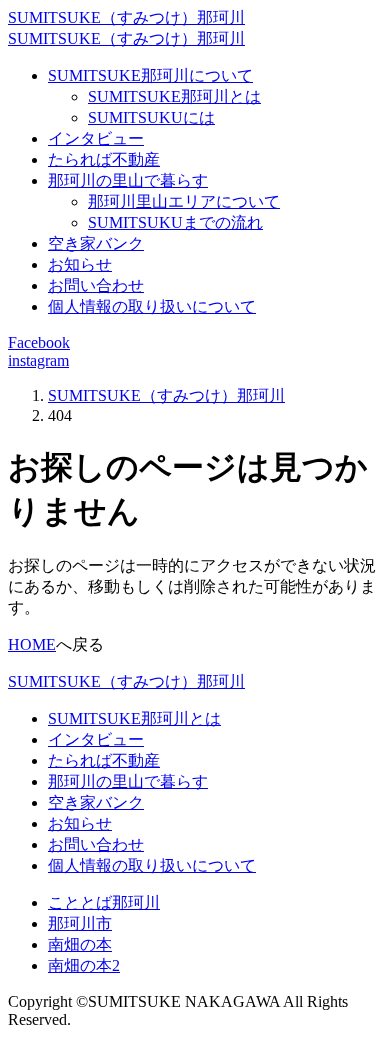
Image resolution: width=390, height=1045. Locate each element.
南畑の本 (80, 944)
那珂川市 (80, 923)
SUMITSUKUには (151, 117)
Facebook (39, 342)
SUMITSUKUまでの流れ (175, 222)
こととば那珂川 (104, 902)
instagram (38, 360)
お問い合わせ (96, 285)
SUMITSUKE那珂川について (150, 75)
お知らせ (80, 264)
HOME (32, 644)
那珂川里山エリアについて (184, 201)
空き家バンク (96, 243)
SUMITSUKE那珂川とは (174, 96)
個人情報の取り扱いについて (152, 306)
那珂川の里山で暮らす (128, 180)
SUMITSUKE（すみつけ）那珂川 (126, 17)
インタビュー (96, 138)
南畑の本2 (84, 965)
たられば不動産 (104, 159)
